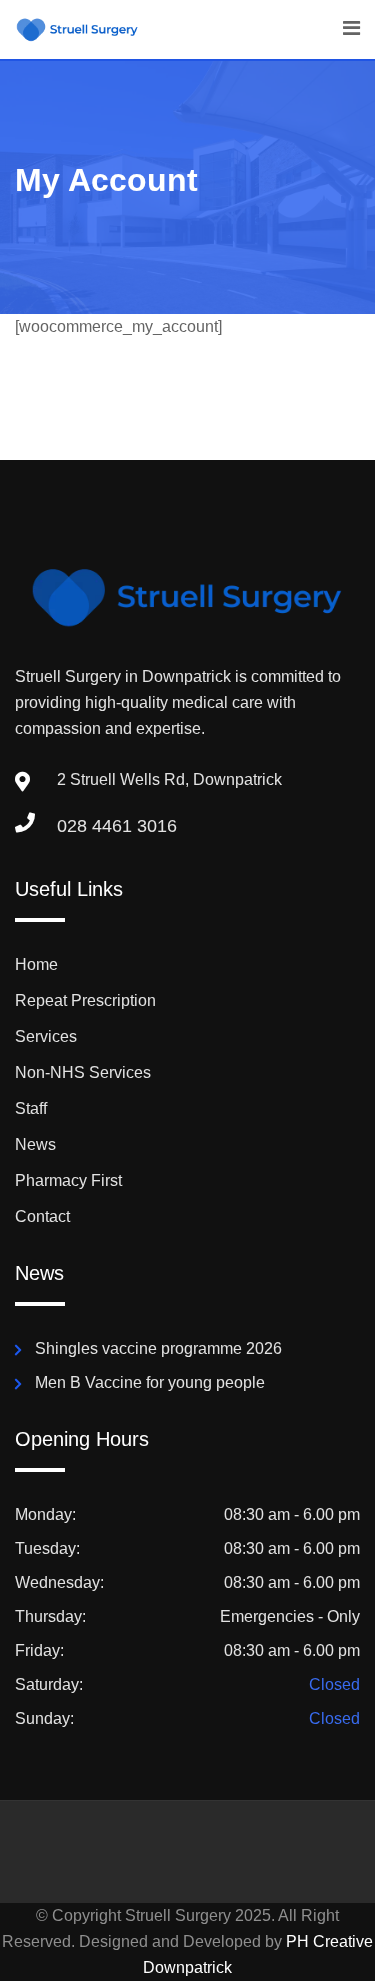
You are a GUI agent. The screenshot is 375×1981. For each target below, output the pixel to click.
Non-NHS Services (83, 1072)
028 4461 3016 (117, 826)
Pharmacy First (68, 1180)
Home (36, 964)
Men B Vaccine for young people (150, 1382)
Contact (42, 1216)
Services (46, 1036)
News (35, 1144)
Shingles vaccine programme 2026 (158, 1348)
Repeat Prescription (85, 1000)
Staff (31, 1108)
